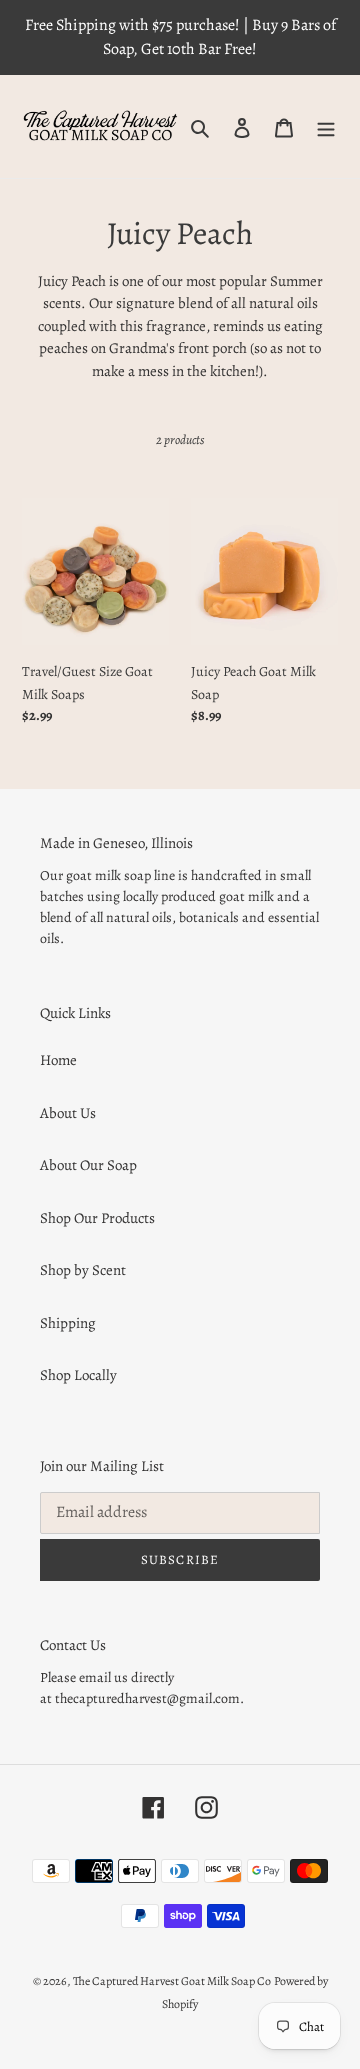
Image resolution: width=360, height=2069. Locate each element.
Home (58, 1060)
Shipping (68, 1323)
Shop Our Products (97, 1218)
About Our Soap (88, 1165)
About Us (68, 1113)
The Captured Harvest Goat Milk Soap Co (172, 1981)
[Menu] (326, 126)
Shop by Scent (83, 1270)
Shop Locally (78, 1375)
